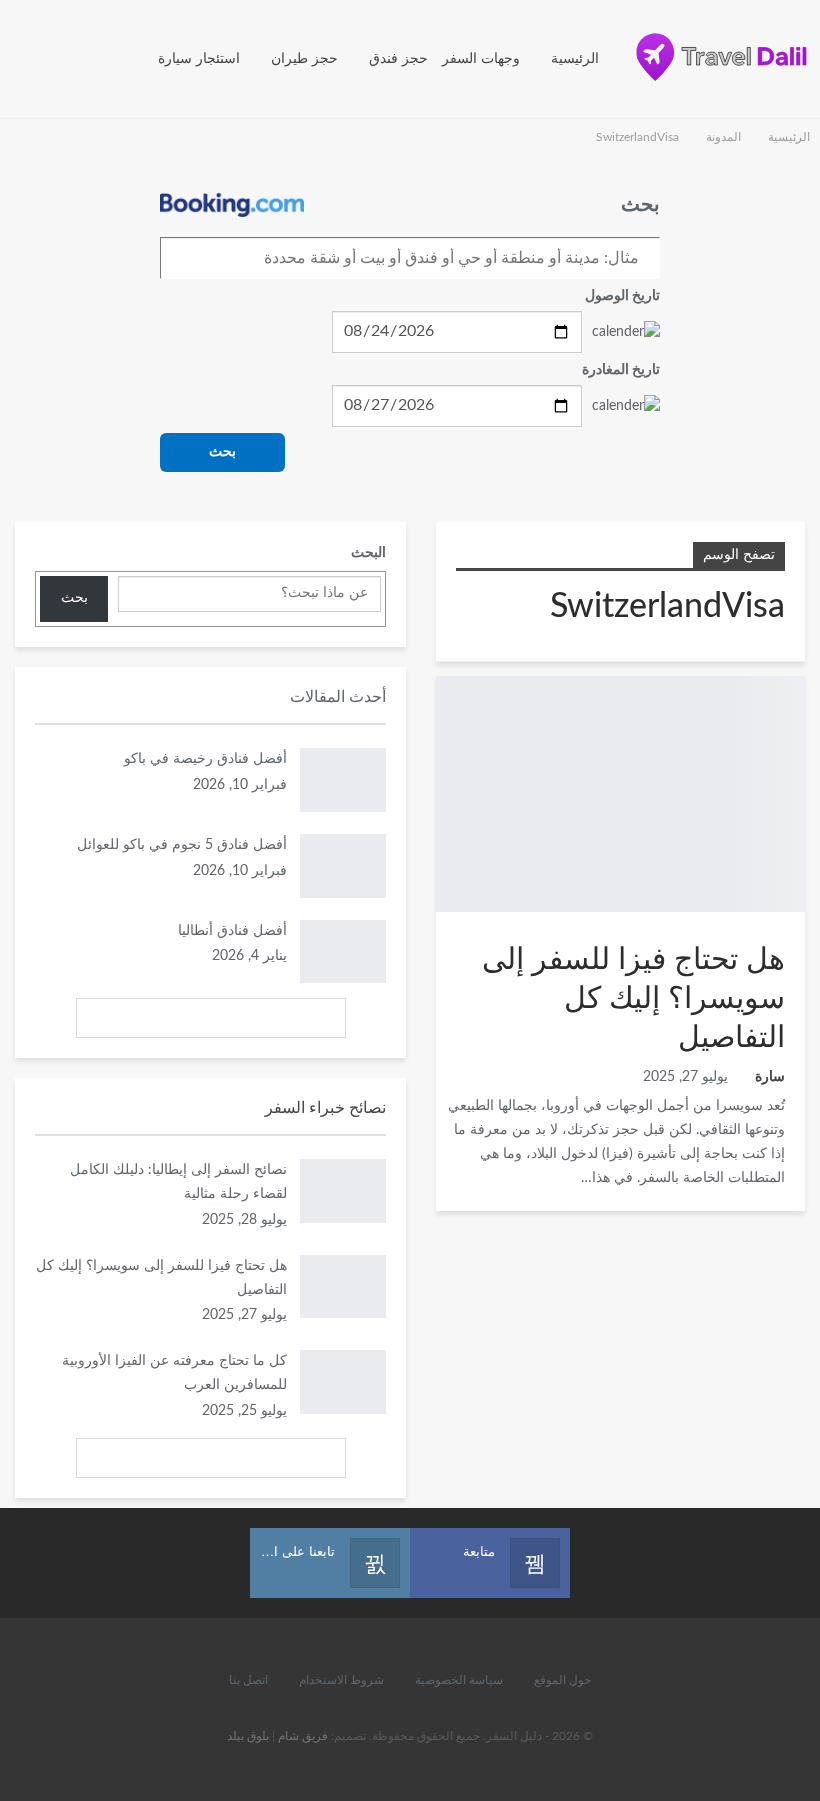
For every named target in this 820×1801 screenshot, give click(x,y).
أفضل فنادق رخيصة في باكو (205, 759)
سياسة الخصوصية (459, 1680)
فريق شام (303, 1736)
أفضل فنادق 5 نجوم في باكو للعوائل (182, 845)
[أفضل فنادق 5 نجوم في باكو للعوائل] (343, 866)
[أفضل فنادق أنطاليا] (343, 952)
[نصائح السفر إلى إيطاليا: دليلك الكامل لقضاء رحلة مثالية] (343, 1191)
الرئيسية (575, 59)
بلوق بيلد (248, 1736)
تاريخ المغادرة (621, 370)
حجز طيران (304, 59)
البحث (368, 553)
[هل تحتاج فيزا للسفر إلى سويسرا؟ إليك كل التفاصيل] (620, 794)
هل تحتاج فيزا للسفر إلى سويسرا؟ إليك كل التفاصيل (633, 999)
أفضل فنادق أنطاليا (232, 931)
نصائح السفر (798, 678)
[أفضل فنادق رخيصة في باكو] (343, 780)
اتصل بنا (248, 1680)
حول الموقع (562, 1680)
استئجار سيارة (199, 59)
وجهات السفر (481, 59)
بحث (222, 452)
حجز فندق (398, 59)
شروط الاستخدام (341, 1680)
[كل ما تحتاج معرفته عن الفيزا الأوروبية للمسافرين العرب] (343, 1382)
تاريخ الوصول (622, 296)
